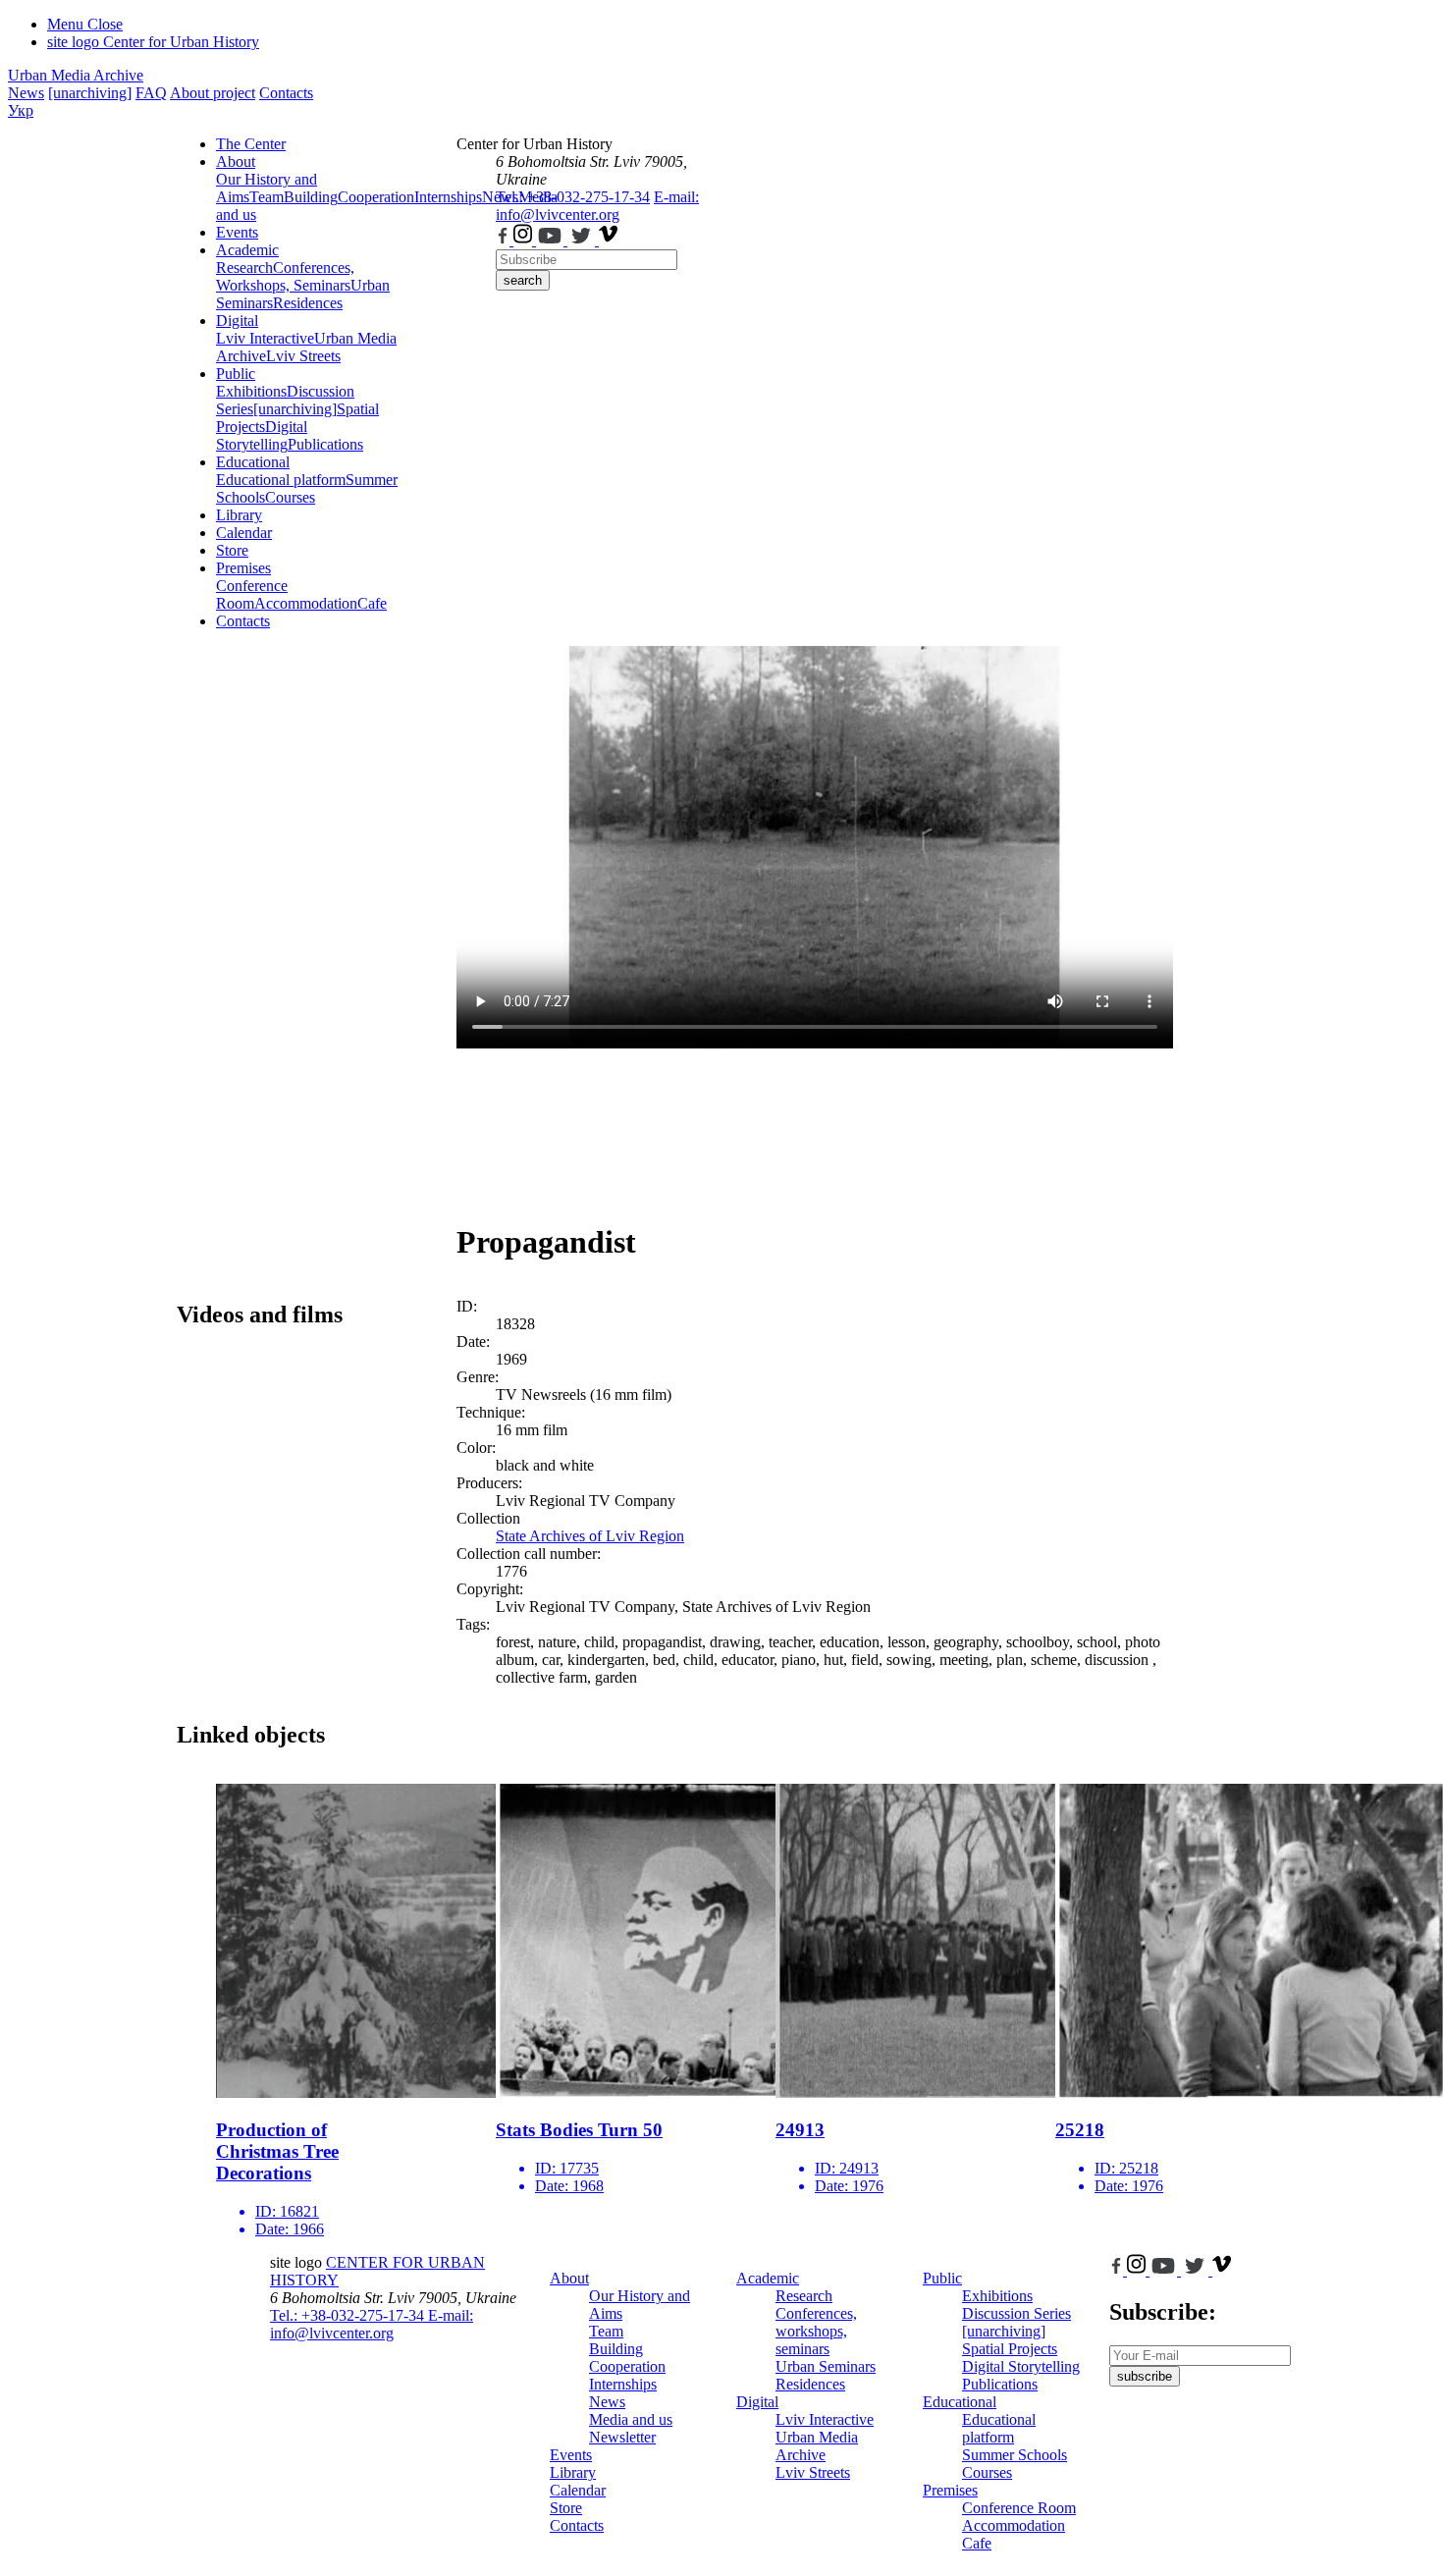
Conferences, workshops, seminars (816, 2331)
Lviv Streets (303, 356)
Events (237, 232)
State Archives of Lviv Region (590, 1536)
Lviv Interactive (265, 338)
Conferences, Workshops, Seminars (285, 276)
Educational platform (281, 480)
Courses (290, 497)
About (236, 161)
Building (311, 197)
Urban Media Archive (76, 75)
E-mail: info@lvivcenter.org (597, 206)
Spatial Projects (1010, 2349)
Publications (325, 444)
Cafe (372, 603)
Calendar (244, 533)
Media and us (631, 2419)
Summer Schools (1015, 2455)
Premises (243, 568)
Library (239, 515)
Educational (253, 462)
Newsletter (622, 2437)
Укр (21, 110)
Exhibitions (251, 391)
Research (244, 268)
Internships (623, 2384)
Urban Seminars (826, 2366)
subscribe (1145, 2376)
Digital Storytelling (262, 435)
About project (213, 93)
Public (236, 374)
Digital (237, 321)
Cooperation (376, 197)
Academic (247, 250)
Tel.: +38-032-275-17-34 (573, 197)
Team (267, 197)
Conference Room (252, 594)
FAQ (151, 93)
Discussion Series (1016, 2313)
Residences (308, 303)
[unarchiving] (90, 93)
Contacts (286, 93)
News (26, 93)
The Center (251, 144)
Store (232, 550)
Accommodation (306, 603)
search (523, 280)
